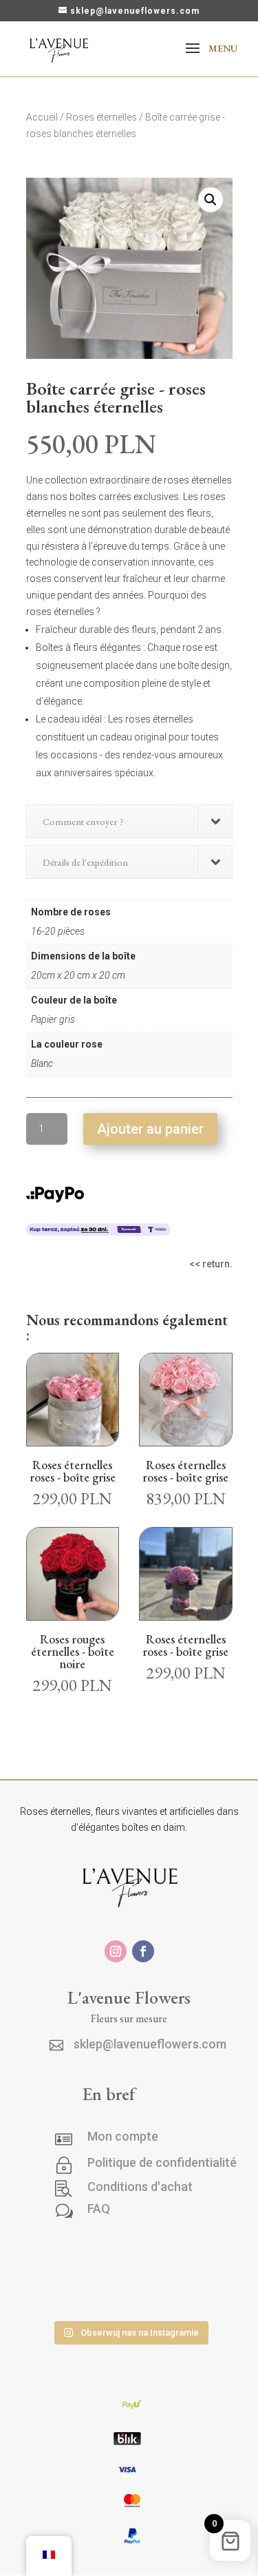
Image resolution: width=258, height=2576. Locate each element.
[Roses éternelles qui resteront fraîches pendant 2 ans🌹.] (191, 2295)
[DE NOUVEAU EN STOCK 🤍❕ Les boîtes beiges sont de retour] (68, 2257)
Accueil (42, 117)
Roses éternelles (101, 117)
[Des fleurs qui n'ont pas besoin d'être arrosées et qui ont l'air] (191, 2257)
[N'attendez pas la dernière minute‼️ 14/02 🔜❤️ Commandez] (68, 2295)
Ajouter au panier (150, 1129)
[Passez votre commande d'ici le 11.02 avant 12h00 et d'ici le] (130, 2295)
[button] (211, 200)
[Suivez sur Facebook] (143, 1951)
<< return (209, 1264)
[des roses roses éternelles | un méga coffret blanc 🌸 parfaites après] (130, 2257)
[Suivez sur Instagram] (116, 1951)
